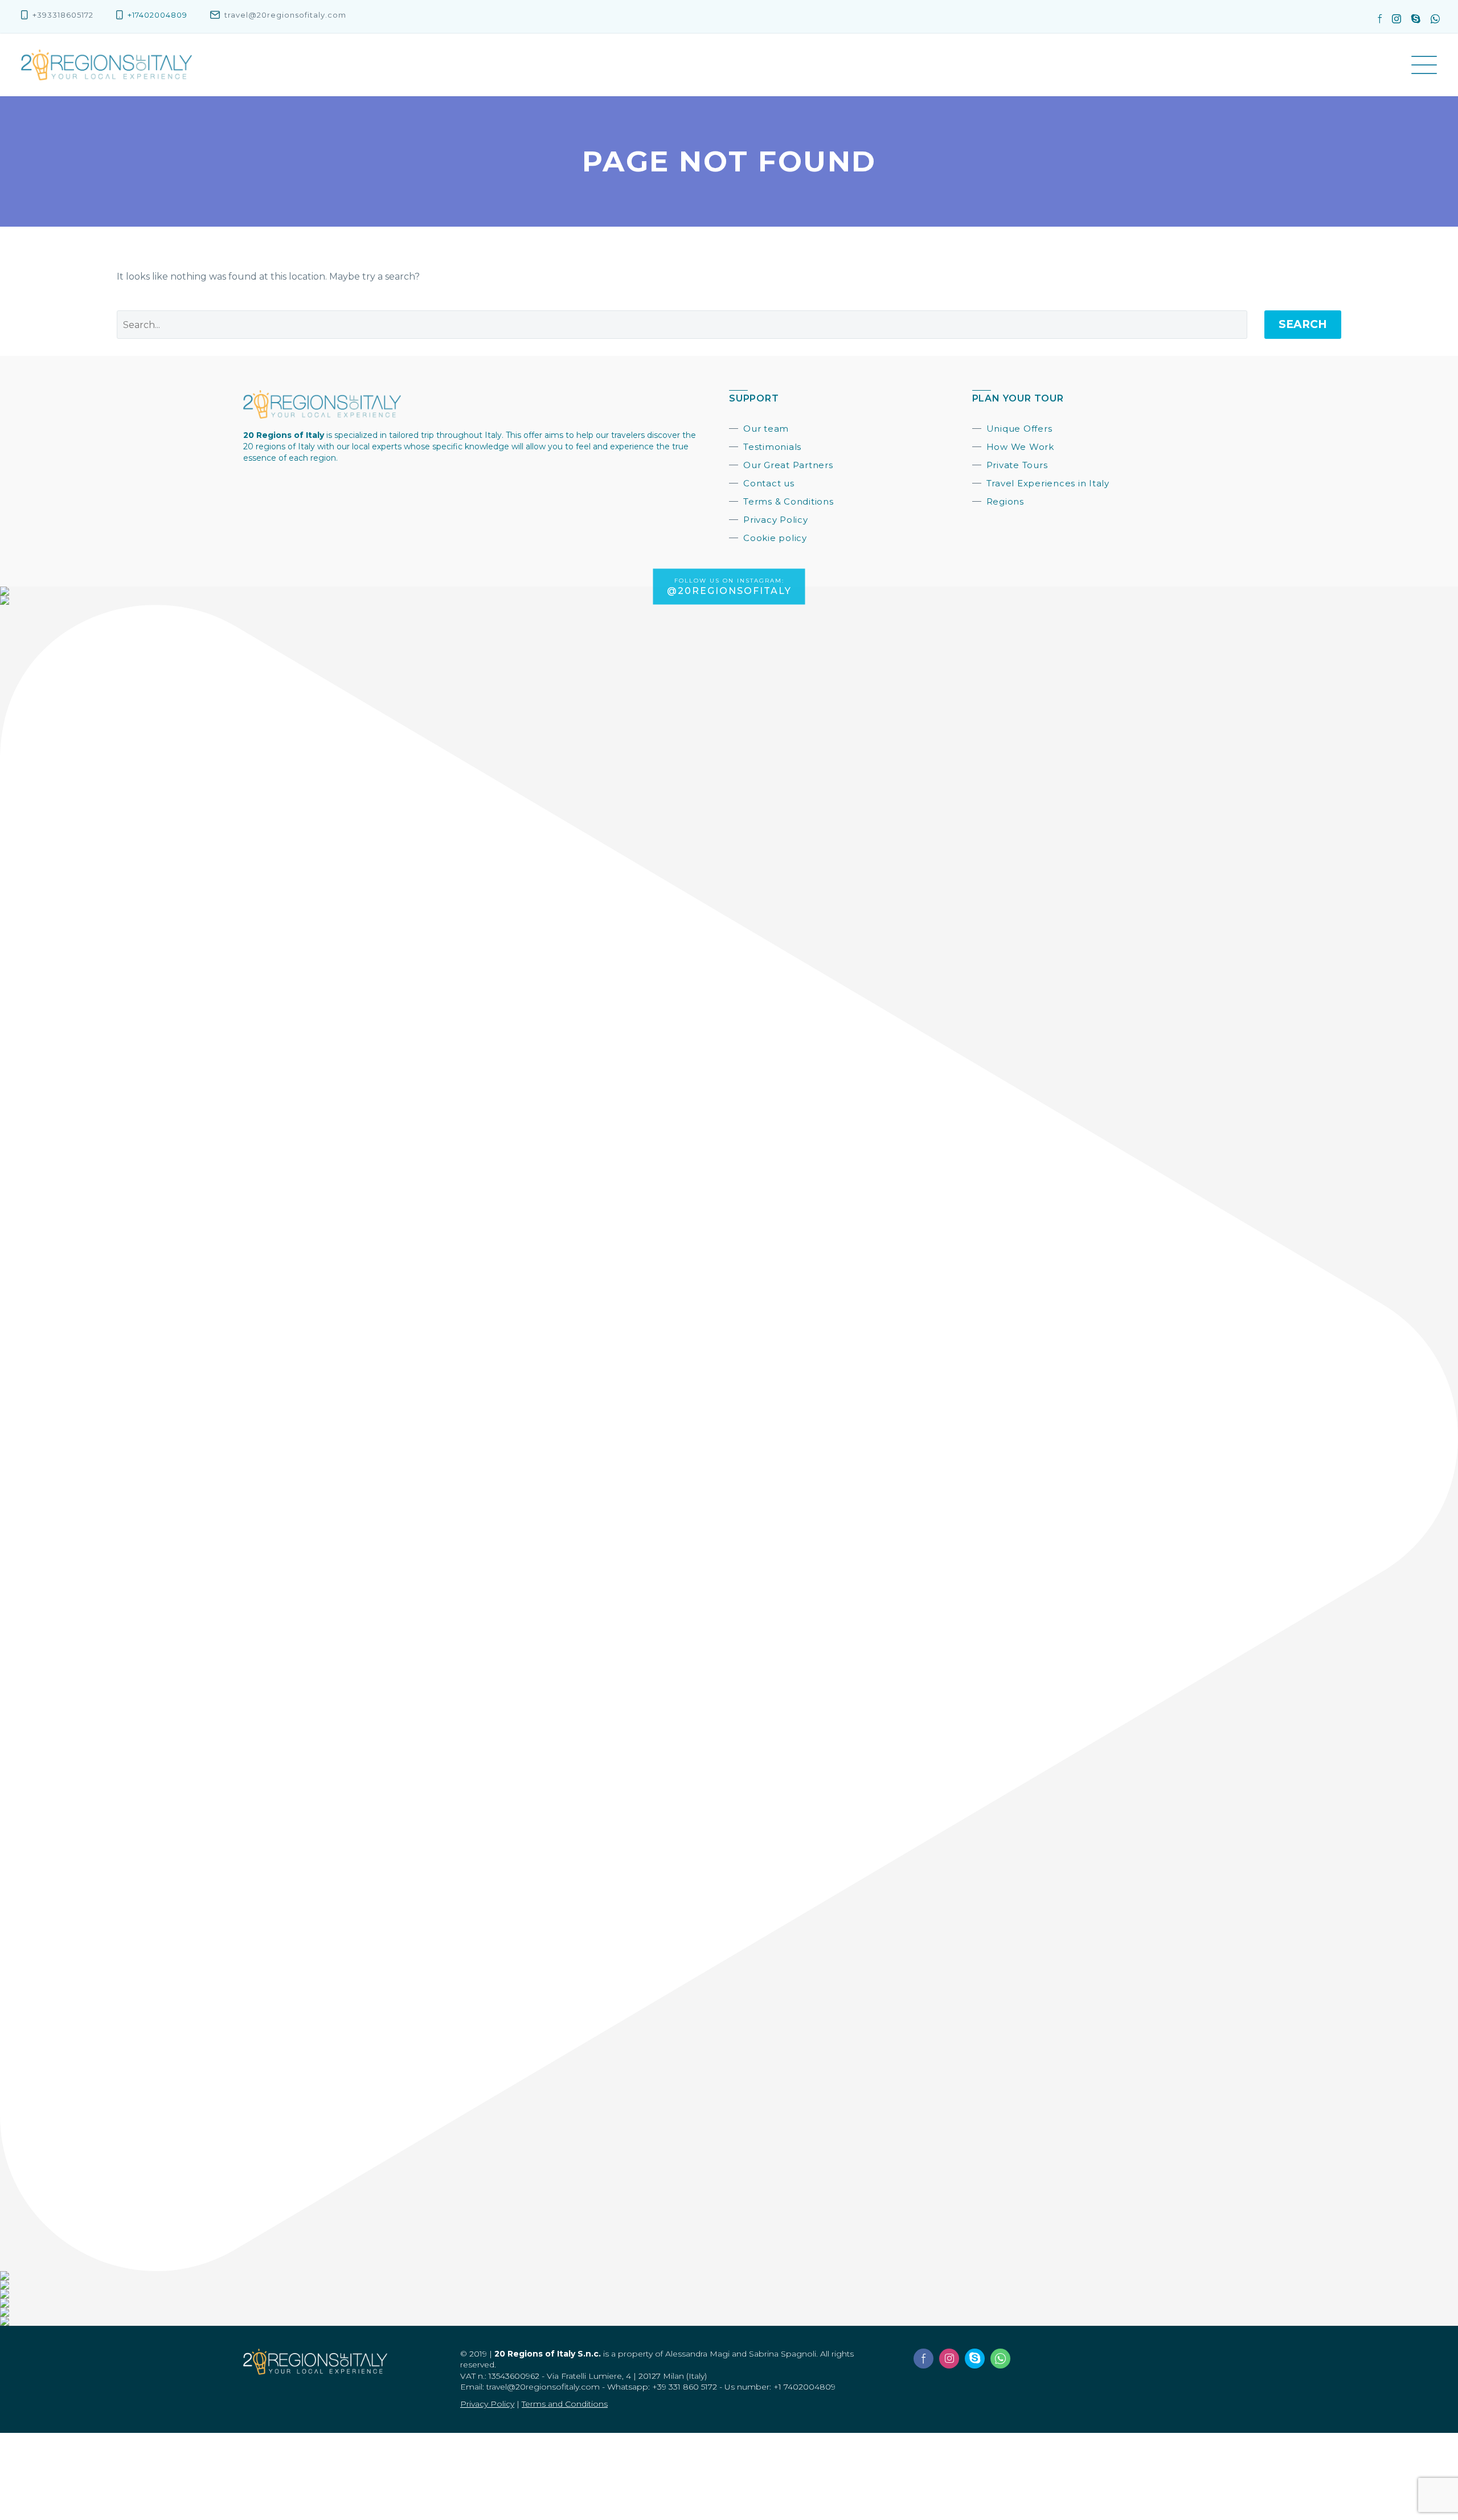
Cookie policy (775, 538)
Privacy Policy (776, 520)
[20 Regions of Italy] (107, 65)
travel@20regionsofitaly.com (285, 15)
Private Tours (1017, 465)
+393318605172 (63, 15)
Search (1303, 324)
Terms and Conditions (565, 2404)
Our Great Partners (788, 465)
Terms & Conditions (789, 501)
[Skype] (1421, 19)
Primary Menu (1424, 65)
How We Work (1020, 447)
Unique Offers (1019, 429)
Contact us (769, 483)
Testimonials (772, 447)
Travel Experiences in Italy (1048, 483)
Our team (766, 429)
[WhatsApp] (1435, 19)
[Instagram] (1402, 19)
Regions (1005, 501)
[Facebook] (1384, 19)
